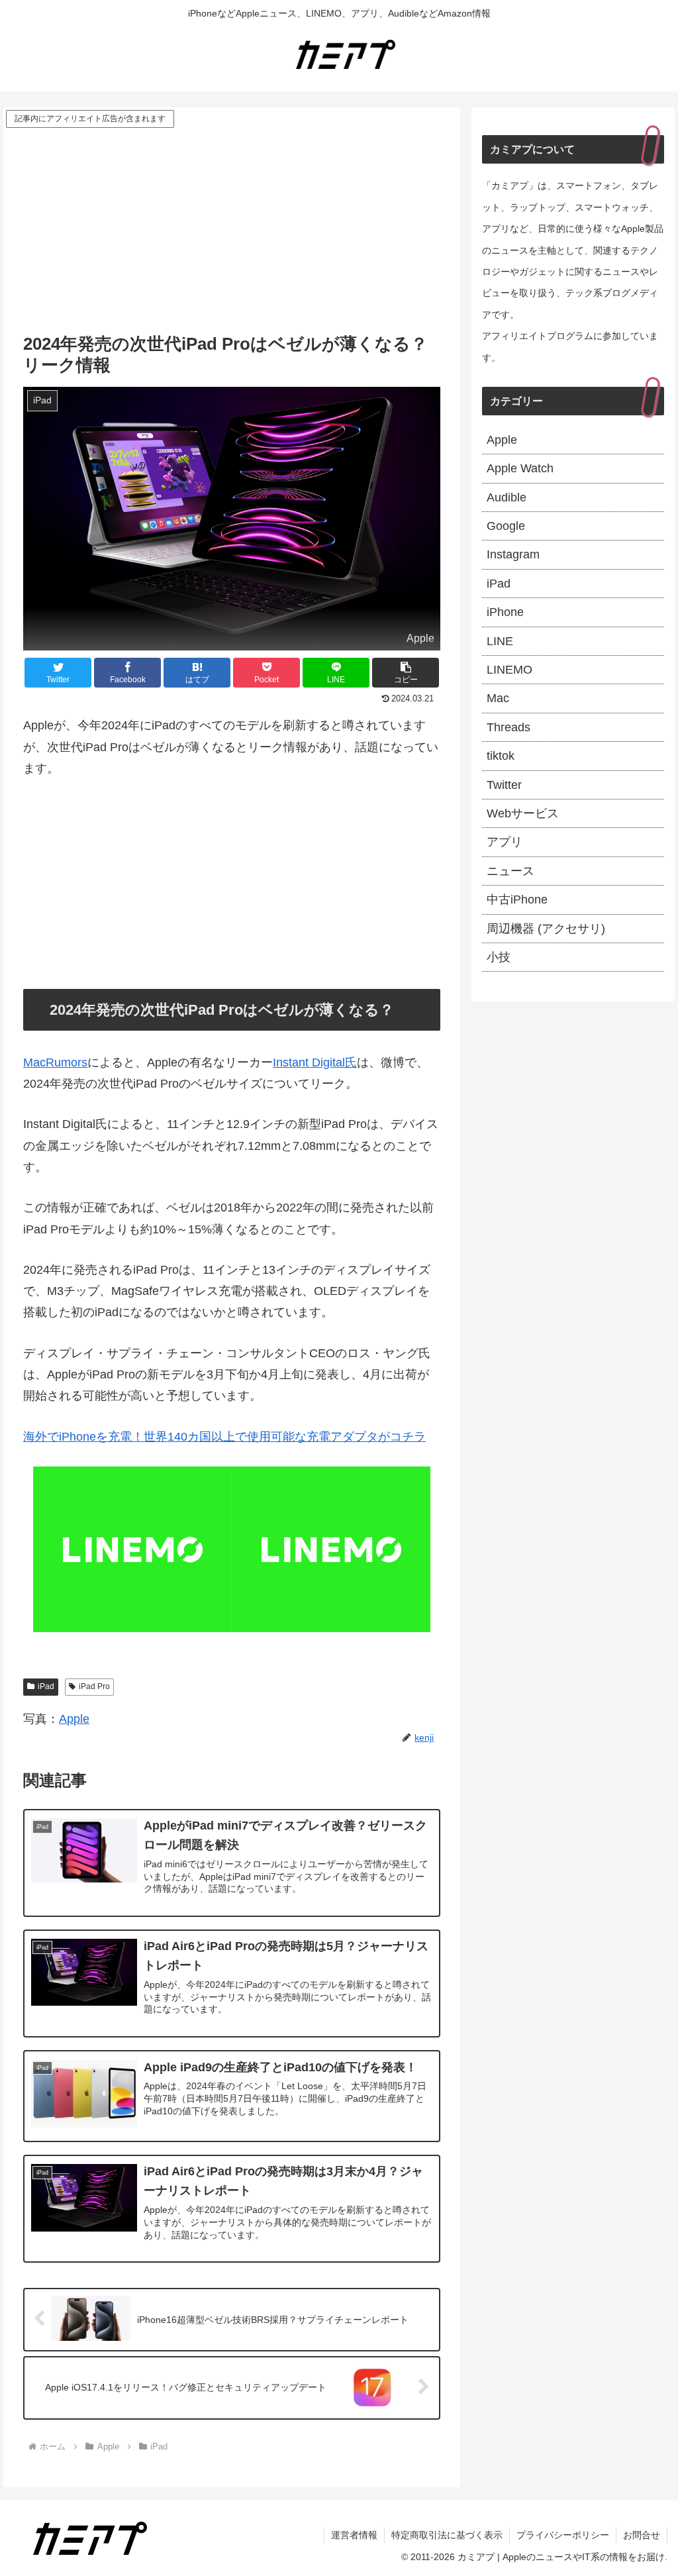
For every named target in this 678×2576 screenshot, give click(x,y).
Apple (74, 1719)
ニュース (510, 871)
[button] (406, 673)
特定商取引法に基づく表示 (447, 2535)
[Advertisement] (232, 230)
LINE (500, 641)
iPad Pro (94, 1686)
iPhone (505, 612)
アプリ (505, 842)
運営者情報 (354, 2535)
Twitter (504, 785)
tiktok (501, 756)
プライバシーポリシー (563, 2535)
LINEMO (509, 670)
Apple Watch (520, 468)
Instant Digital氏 (315, 1062)
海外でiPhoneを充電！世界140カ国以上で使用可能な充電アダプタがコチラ (224, 1437)
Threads (508, 727)
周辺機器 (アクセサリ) (546, 929)
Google (506, 526)
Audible (507, 497)
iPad (46, 1686)
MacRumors (55, 1062)
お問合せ (642, 2535)
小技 (499, 957)
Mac (498, 698)
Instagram (513, 554)
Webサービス (523, 813)
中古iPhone (517, 900)
